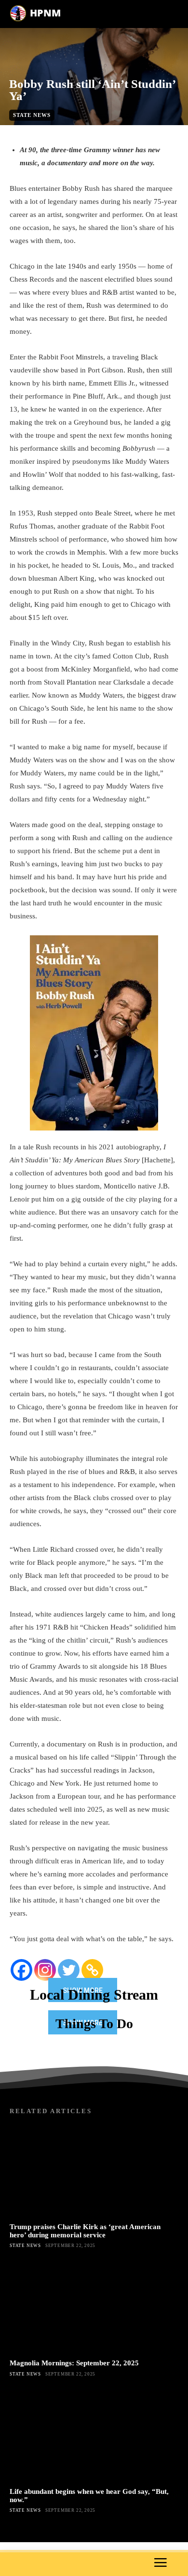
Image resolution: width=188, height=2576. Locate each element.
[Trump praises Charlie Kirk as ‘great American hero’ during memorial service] (94, 2170)
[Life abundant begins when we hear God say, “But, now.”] (94, 2435)
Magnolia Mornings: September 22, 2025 (74, 2363)
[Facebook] (21, 1970)
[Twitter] (69, 1970)
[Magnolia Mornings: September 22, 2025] (94, 2307)
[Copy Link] (92, 1970)
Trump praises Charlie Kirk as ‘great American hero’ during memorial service (85, 2231)
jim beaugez (79, 130)
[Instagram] (45, 1970)
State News (32, 115)
